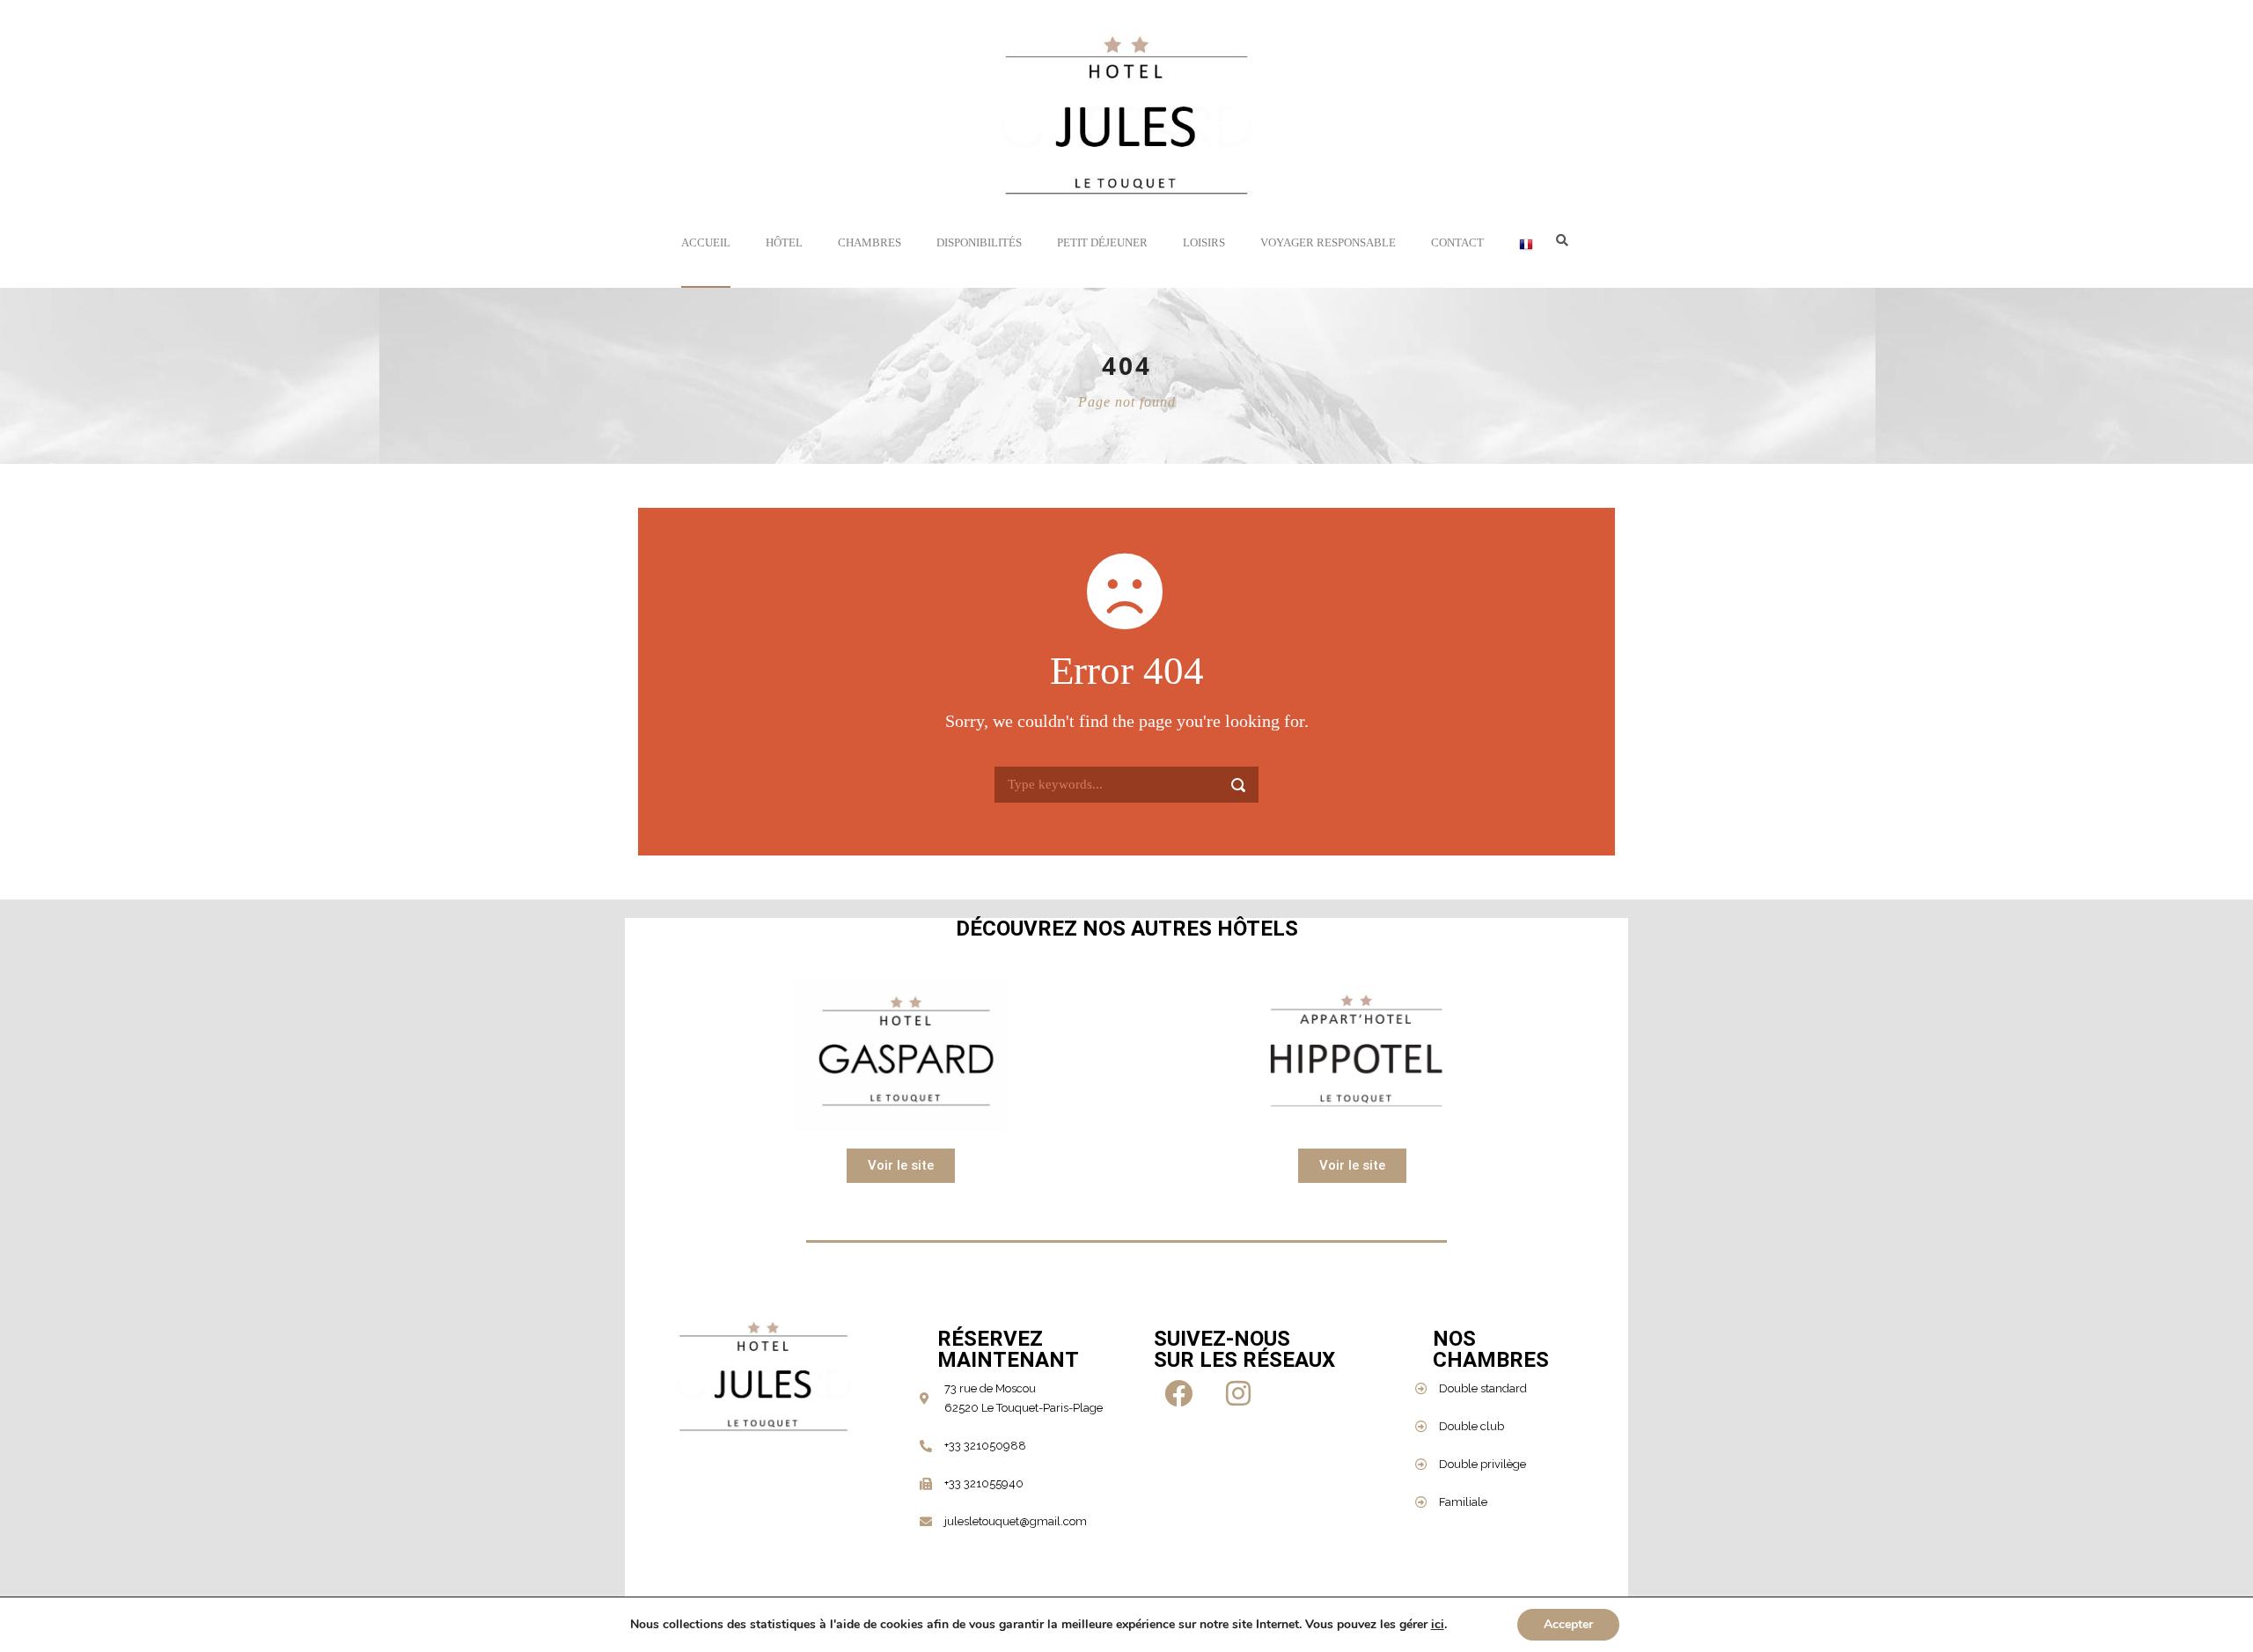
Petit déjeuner (1102, 242)
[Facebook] (1181, 1393)
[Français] (1527, 261)
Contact (1457, 242)
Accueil (706, 242)
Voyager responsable (1328, 242)
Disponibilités (979, 242)
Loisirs (1204, 242)
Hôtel (784, 242)
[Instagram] (1241, 1393)
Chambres (870, 242)
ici (1438, 1625)
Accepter (1568, 1624)
